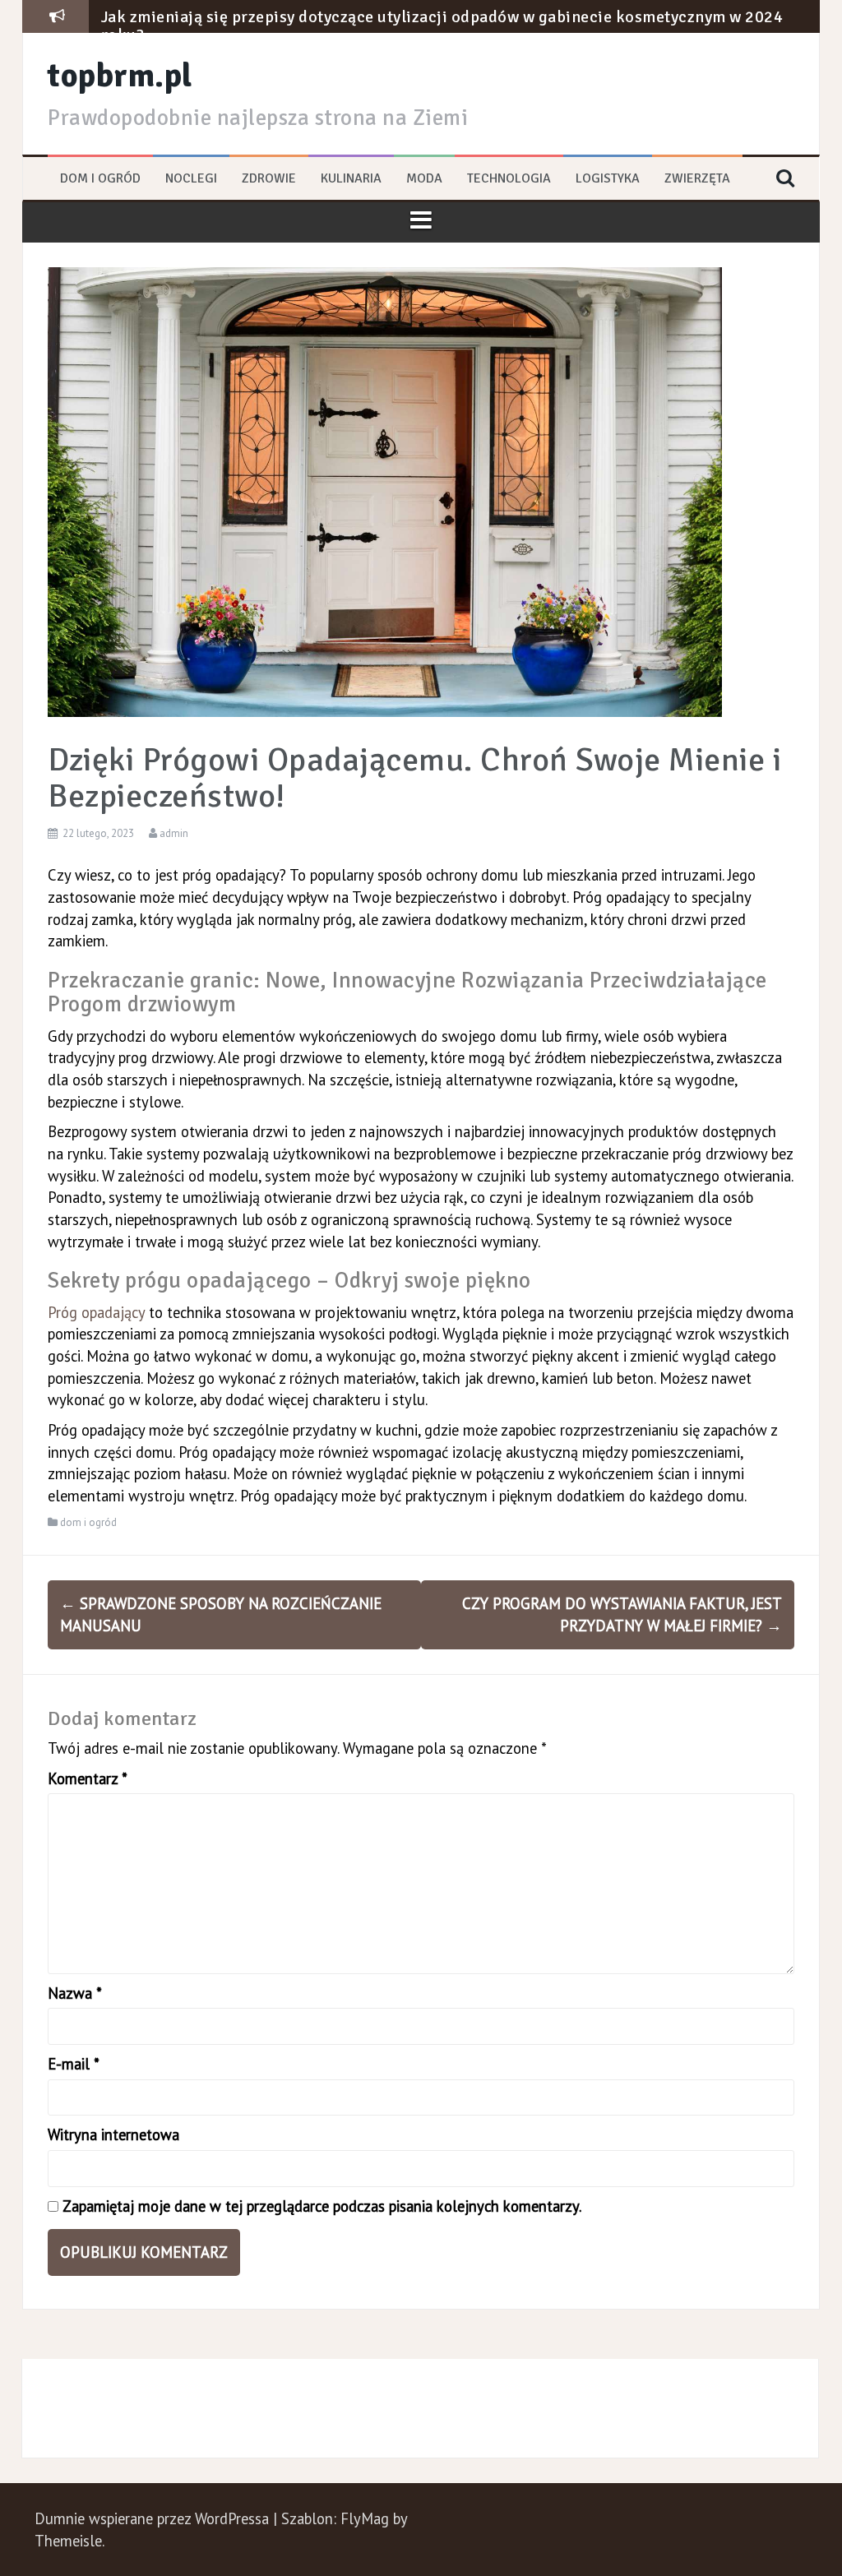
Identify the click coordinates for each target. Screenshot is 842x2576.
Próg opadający (96, 1312)
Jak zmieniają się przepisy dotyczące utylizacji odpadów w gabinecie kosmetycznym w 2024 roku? (442, 26)
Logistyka (608, 178)
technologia (509, 178)
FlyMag (365, 2518)
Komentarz (88, 1778)
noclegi (191, 178)
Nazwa (75, 1993)
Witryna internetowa (113, 2134)
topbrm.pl (120, 76)
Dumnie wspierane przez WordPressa (154, 2518)
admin (174, 833)
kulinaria (351, 178)
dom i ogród (100, 178)
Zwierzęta (697, 178)
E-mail (74, 2064)
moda (424, 178)
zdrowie (269, 178)
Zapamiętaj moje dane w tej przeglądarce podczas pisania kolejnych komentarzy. (322, 2206)
